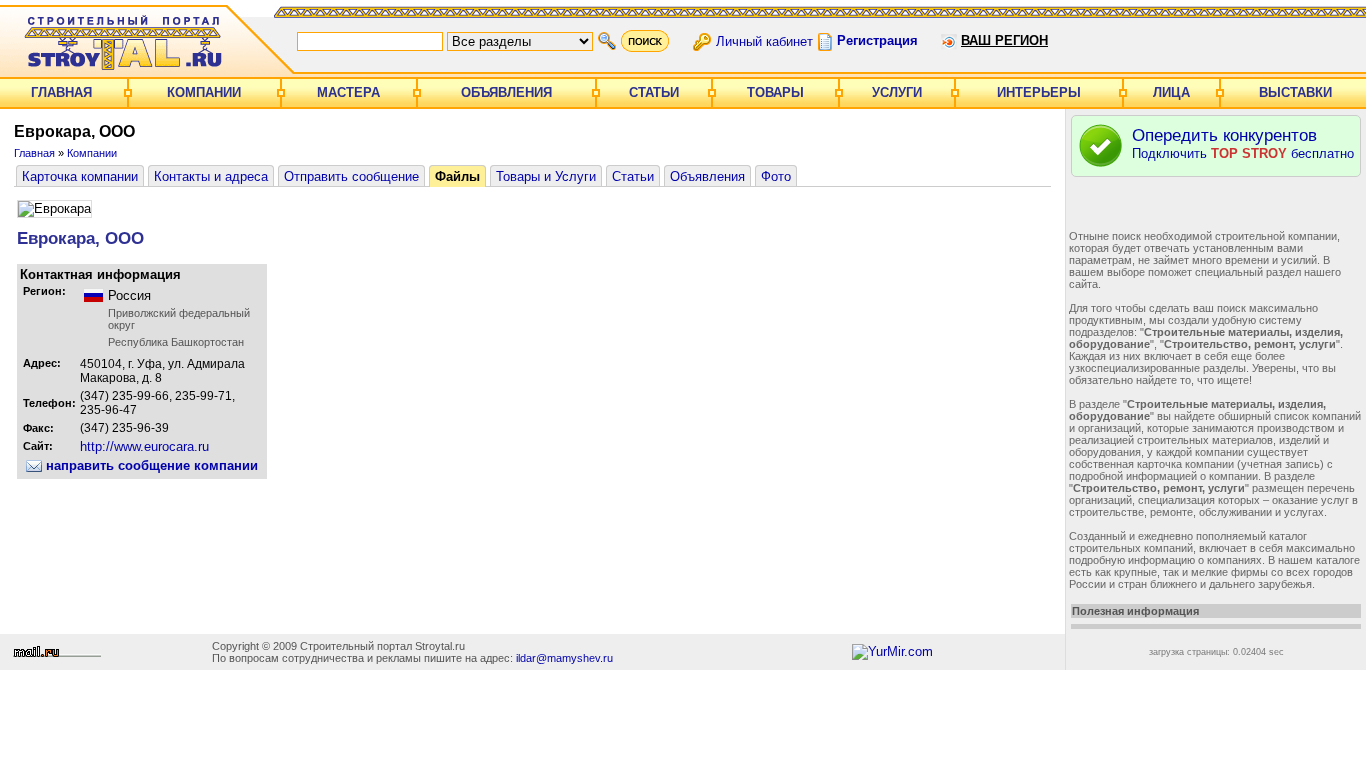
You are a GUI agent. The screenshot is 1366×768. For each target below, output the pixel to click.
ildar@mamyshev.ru (564, 658)
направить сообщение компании (150, 465)
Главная (61, 92)
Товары (775, 92)
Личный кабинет (764, 40)
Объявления (506, 92)
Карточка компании (80, 176)
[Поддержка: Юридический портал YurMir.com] (892, 651)
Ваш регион (1004, 40)
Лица (1171, 92)
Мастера (348, 92)
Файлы (457, 176)
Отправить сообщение (351, 176)
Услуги (897, 92)
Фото (776, 176)
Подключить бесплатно (1243, 143)
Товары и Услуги (546, 176)
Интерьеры (1039, 92)
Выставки (1295, 92)
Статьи (654, 92)
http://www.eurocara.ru (144, 446)
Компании (204, 92)
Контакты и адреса (211, 176)
